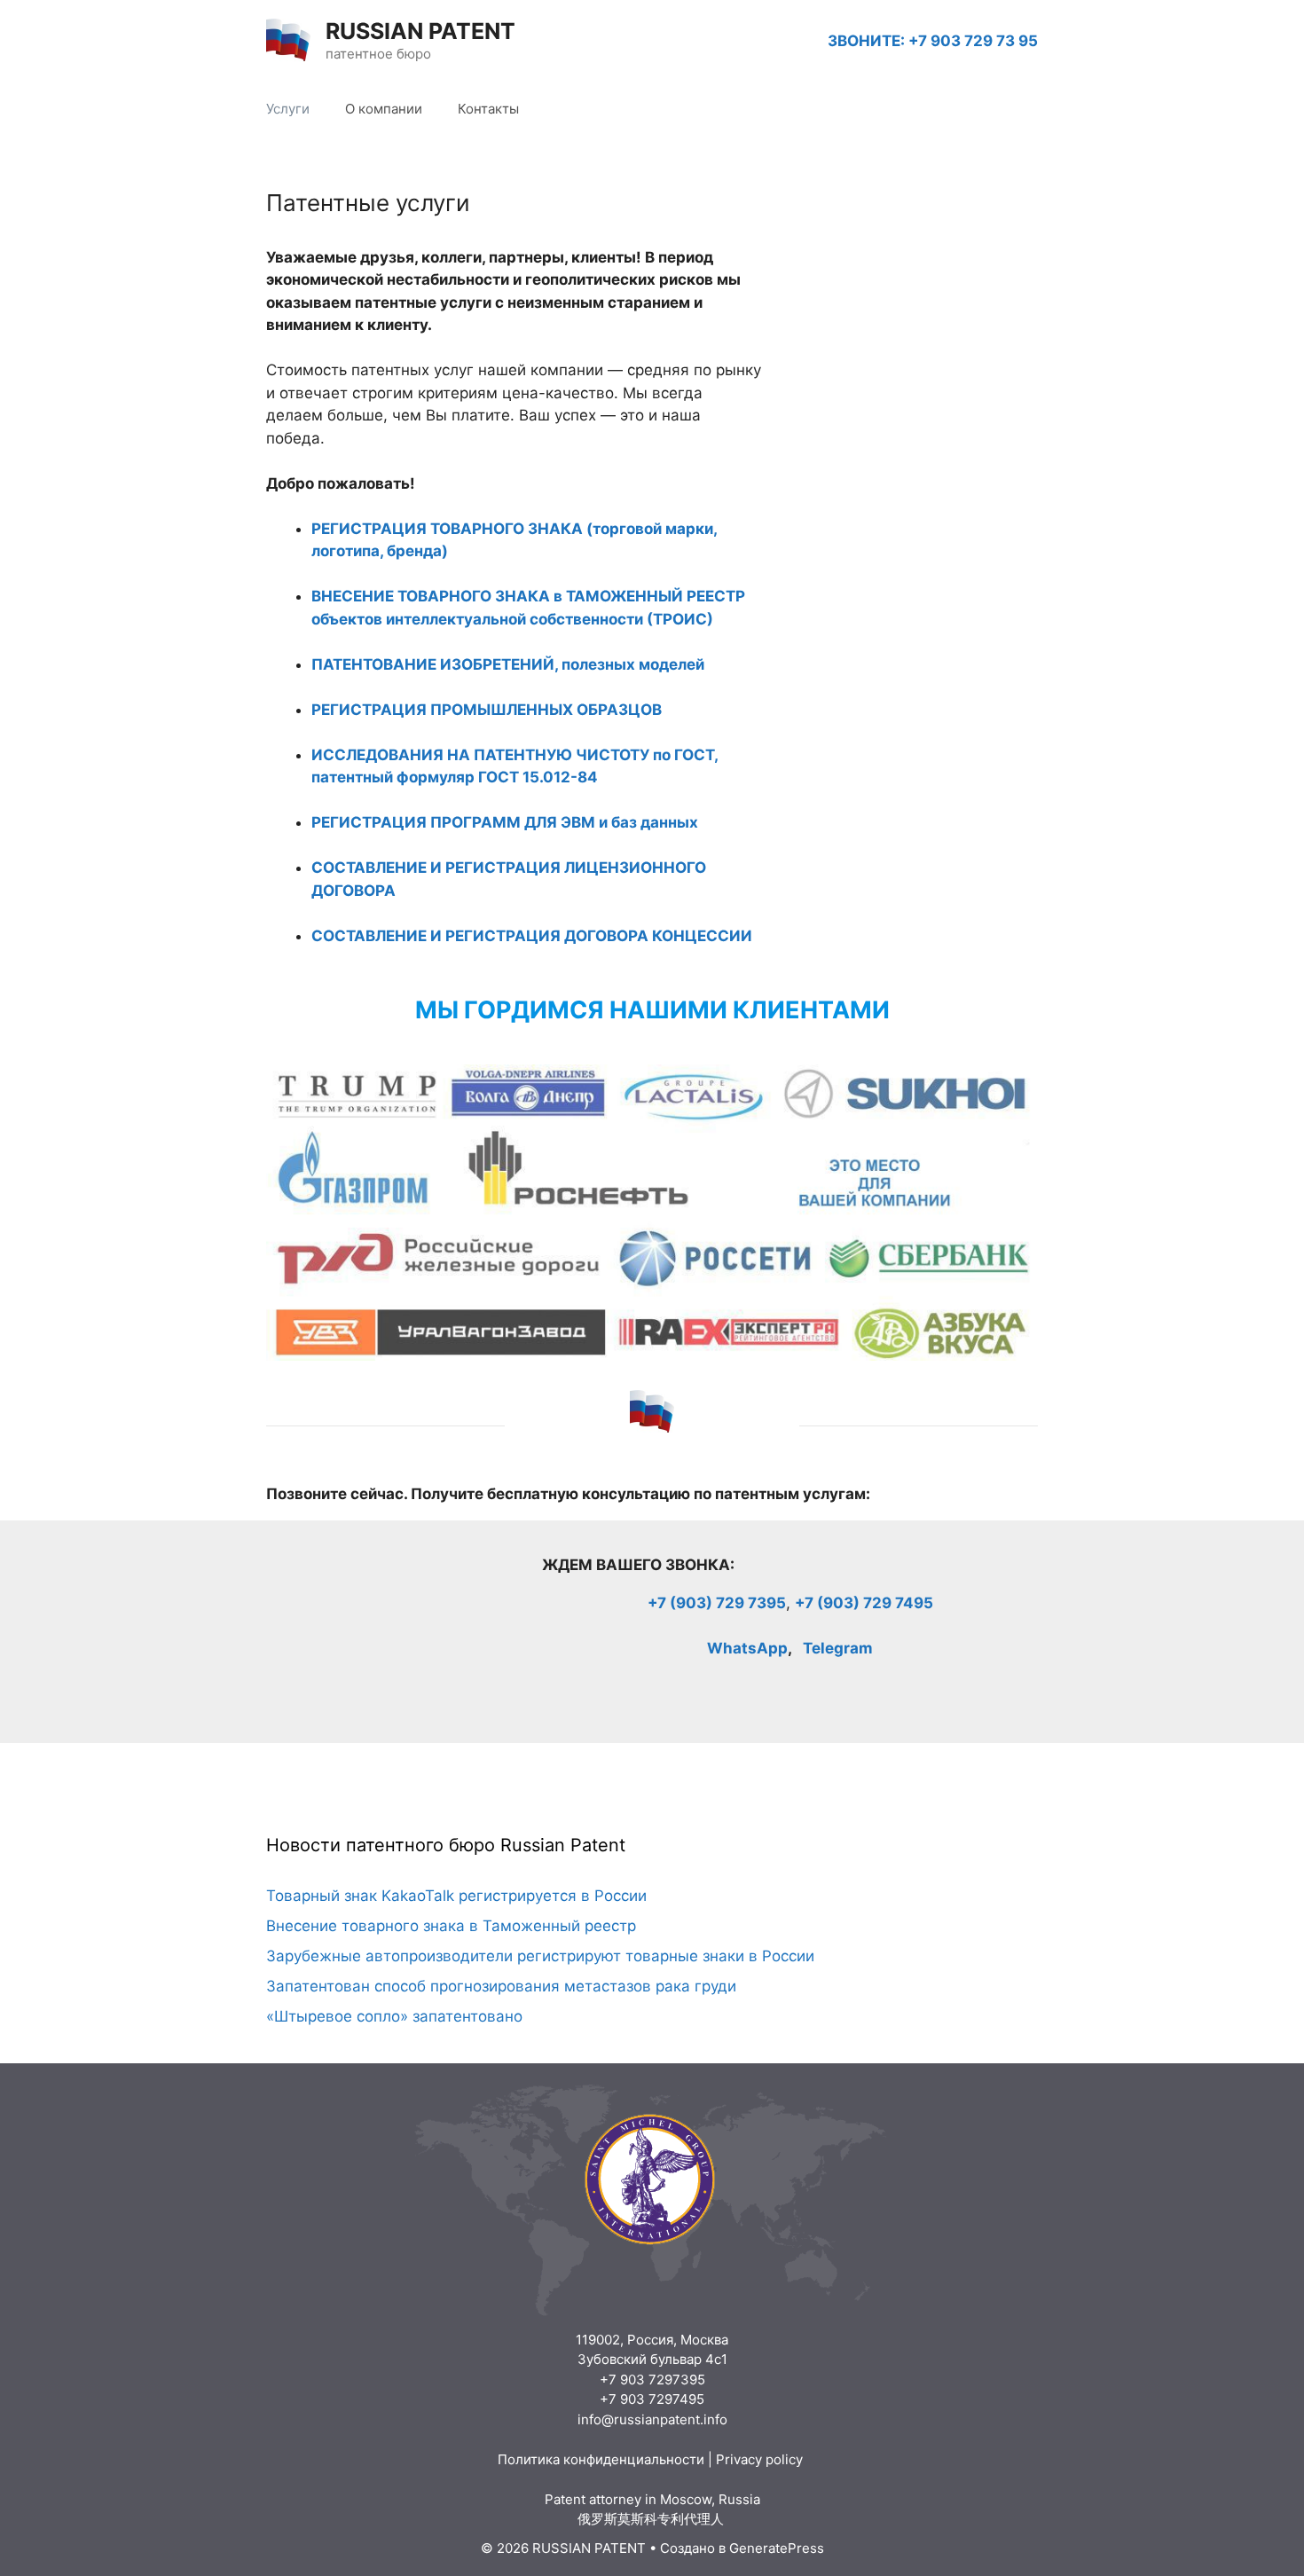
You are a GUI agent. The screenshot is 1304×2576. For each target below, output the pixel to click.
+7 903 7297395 (652, 2380)
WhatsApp (747, 1648)
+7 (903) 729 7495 (864, 1603)
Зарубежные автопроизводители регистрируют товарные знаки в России (540, 1956)
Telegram (838, 1648)
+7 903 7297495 (652, 2399)
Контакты (488, 109)
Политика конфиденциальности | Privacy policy (652, 2459)
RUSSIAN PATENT (420, 31)
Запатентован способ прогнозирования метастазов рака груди (501, 1986)
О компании (384, 109)
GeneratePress (777, 2548)
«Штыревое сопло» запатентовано (394, 2016)
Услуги (288, 109)
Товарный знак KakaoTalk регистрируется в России (456, 1896)
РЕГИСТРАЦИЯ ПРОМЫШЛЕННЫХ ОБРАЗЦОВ (487, 710)
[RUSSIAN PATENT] (288, 40)
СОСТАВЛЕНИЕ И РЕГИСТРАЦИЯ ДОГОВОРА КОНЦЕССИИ (532, 936)
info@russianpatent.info (652, 2419)
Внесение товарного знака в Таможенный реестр (451, 1926)
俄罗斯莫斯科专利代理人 (652, 2519)
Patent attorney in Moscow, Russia (652, 2499)
